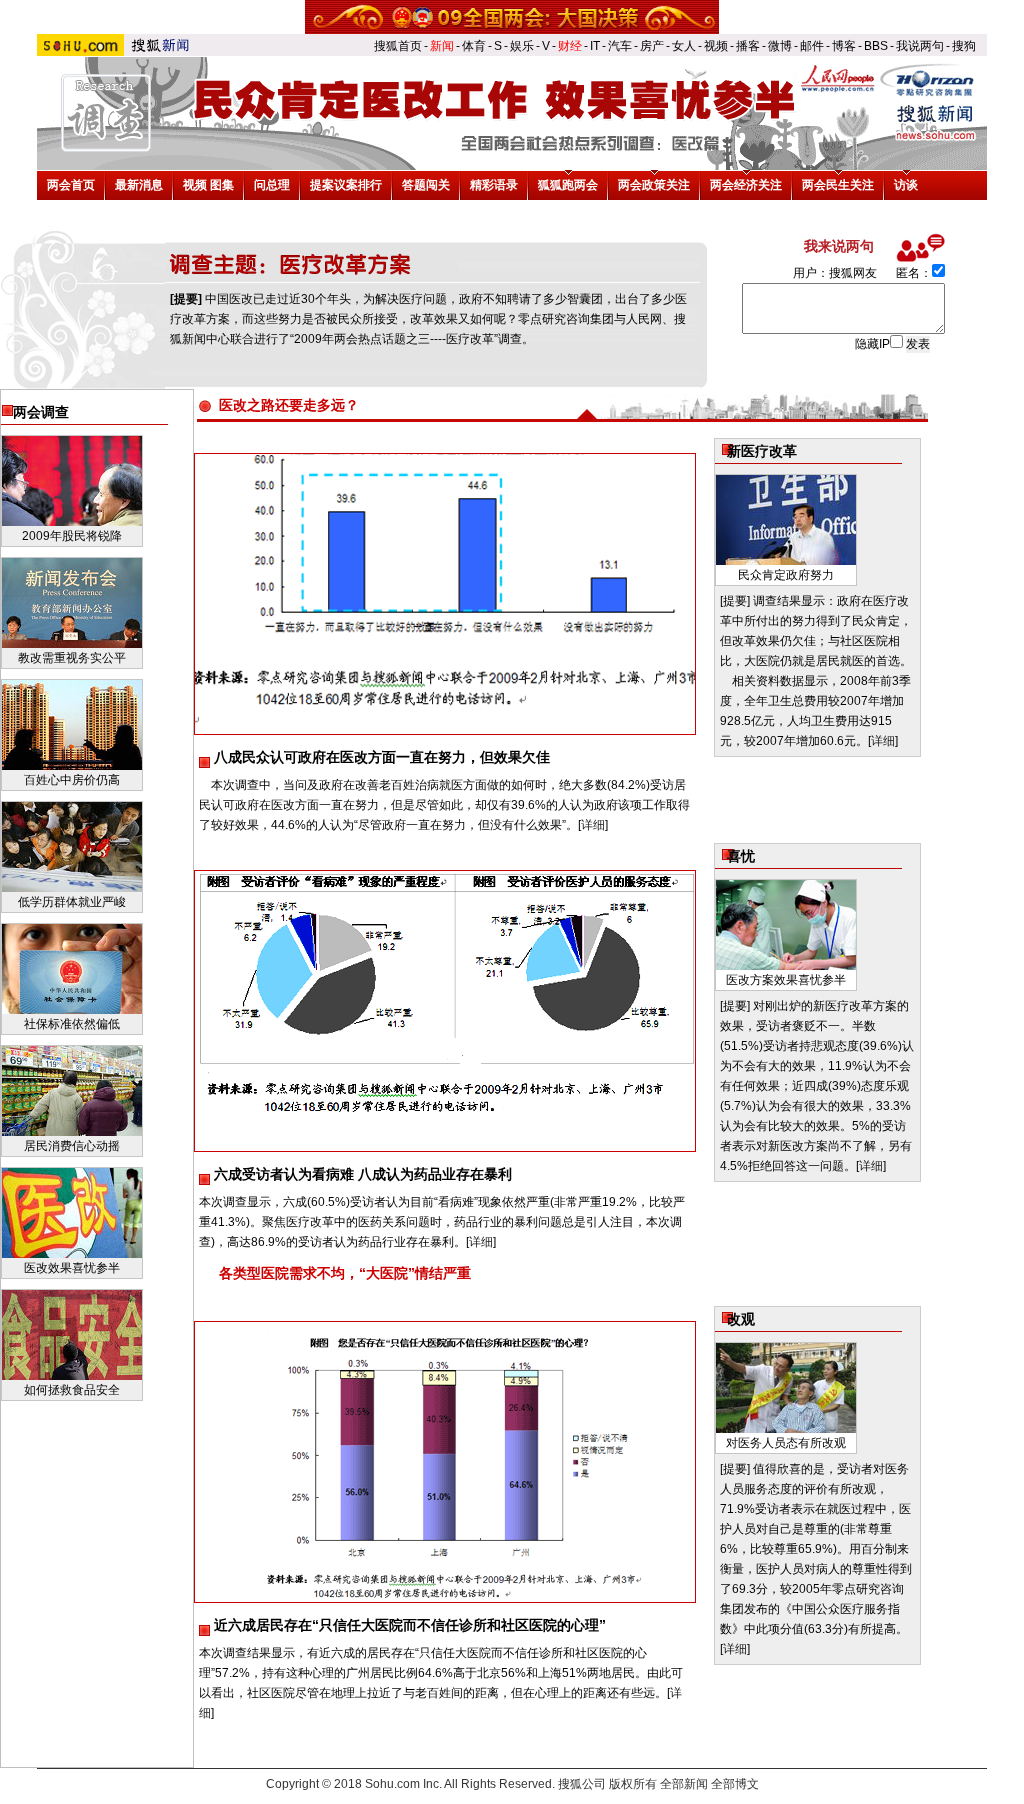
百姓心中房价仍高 (72, 780)
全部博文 (735, 1784)
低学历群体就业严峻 (72, 902)
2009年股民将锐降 (72, 536)
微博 (780, 46)
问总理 (272, 185)
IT (595, 46)
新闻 (442, 46)
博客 (844, 46)
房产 (652, 46)
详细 (593, 825)
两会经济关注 (746, 185)
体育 (474, 46)
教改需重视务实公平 (72, 658)
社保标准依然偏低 (72, 1024)
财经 (570, 46)
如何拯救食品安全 (72, 1390)
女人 (684, 46)
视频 (716, 46)
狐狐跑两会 (568, 185)
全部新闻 (684, 1784)
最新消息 (139, 185)
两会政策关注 (654, 185)
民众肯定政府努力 (786, 575)
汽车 (620, 46)
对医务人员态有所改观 (786, 1443)
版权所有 (633, 1784)
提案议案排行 (346, 185)
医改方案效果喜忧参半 (786, 980)
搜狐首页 (398, 46)
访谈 (906, 185)
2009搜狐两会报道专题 (512, 17)
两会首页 (71, 185)
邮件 (812, 46)
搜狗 (964, 46)
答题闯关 (426, 185)
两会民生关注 (838, 185)
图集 (222, 185)
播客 (748, 46)
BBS (876, 46)
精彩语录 (494, 185)
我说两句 (920, 46)
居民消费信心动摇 (72, 1146)
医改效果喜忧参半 (72, 1268)
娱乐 (522, 46)
